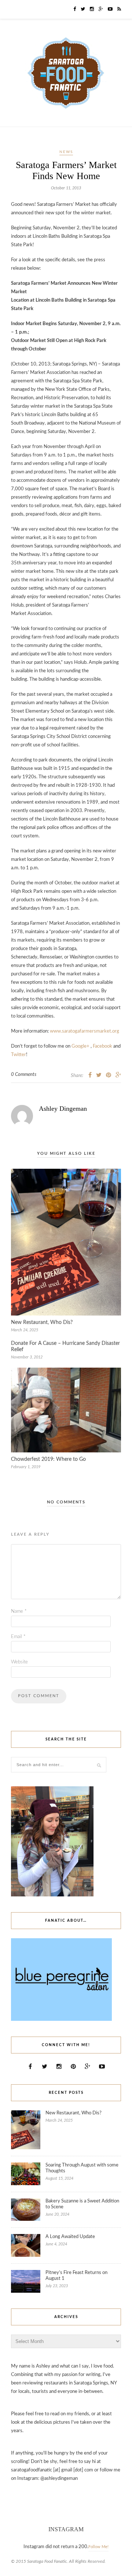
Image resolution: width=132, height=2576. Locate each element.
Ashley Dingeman (63, 1109)
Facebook (102, 1046)
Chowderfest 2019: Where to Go (48, 1459)
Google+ (80, 1046)
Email (18, 1637)
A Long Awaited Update (70, 2237)
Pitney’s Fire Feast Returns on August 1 (76, 2276)
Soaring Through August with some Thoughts (82, 2168)
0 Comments (24, 1075)
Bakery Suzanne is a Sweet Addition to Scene (82, 2204)
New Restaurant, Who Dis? (42, 1322)
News (66, 152)
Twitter (19, 1055)
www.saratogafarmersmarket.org (85, 1031)
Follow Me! (98, 2547)
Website (19, 1662)
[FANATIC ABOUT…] (61, 2020)
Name (19, 1611)
